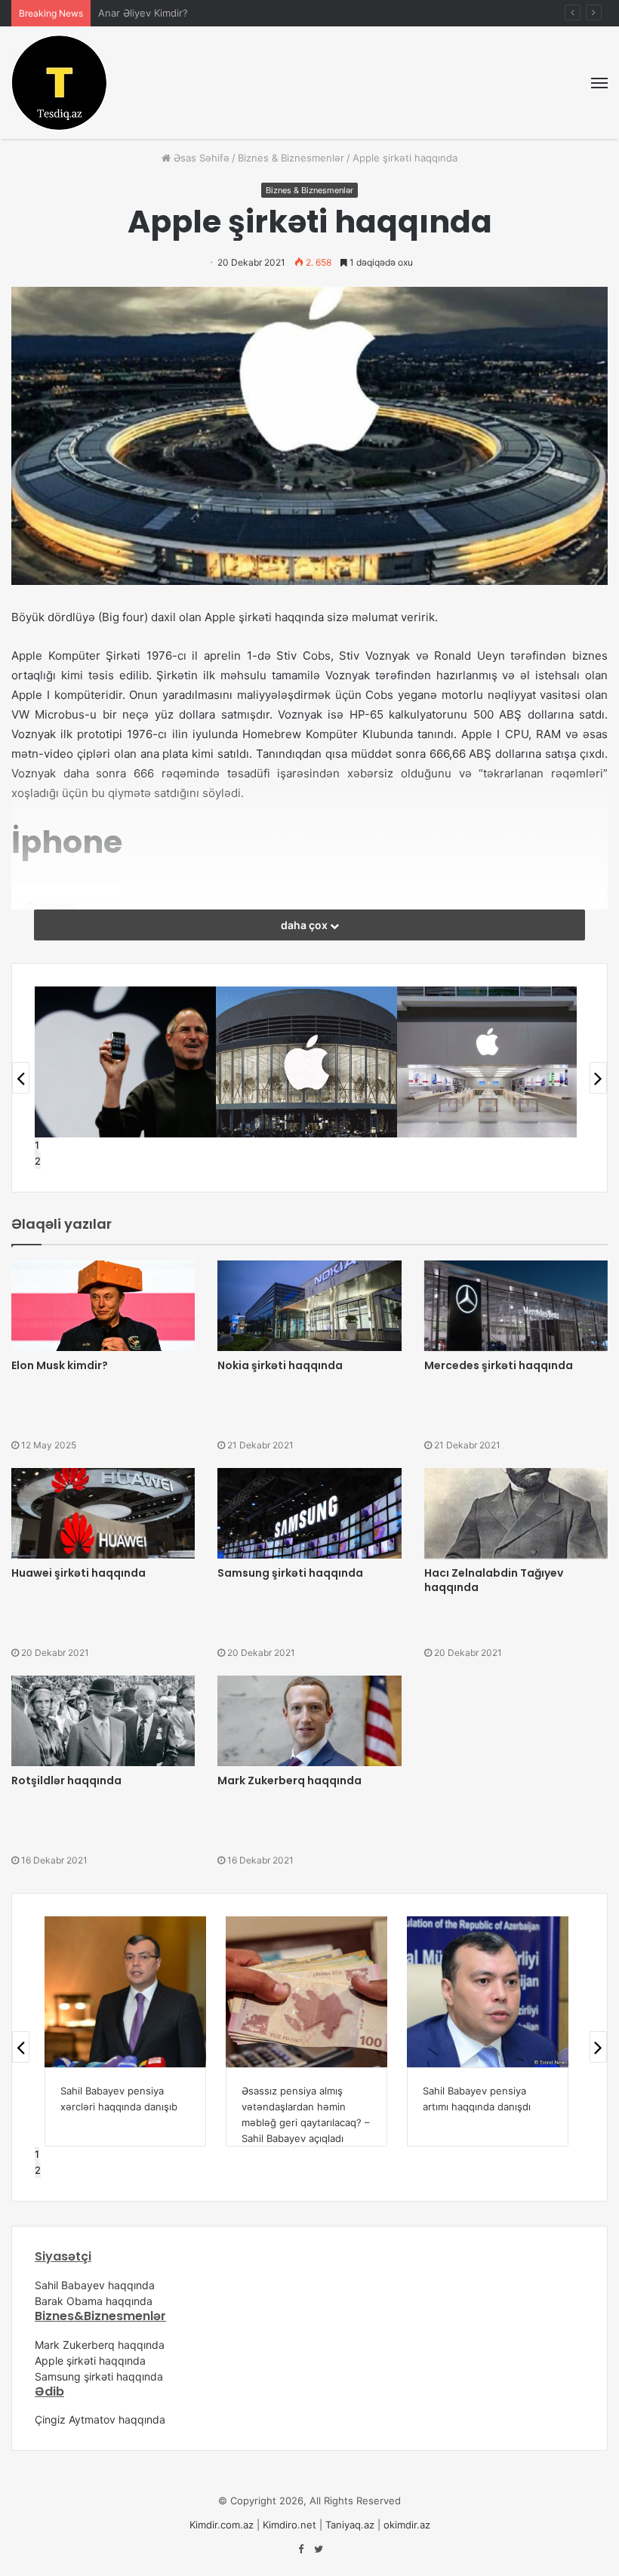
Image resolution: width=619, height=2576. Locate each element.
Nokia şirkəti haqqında (280, 1365)
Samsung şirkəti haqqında (290, 1573)
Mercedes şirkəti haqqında (499, 1365)
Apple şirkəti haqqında (90, 2361)
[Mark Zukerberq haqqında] (309, 1721)
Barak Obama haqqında (94, 2301)
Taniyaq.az (350, 2525)
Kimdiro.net (289, 2525)
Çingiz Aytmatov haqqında (100, 2419)
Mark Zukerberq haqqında (289, 1780)
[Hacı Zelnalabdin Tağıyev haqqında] (516, 1513)
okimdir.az (407, 2525)
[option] (125, 1062)
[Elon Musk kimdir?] (103, 1306)
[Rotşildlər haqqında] (103, 1721)
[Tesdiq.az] (60, 83)
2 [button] (38, 1161)
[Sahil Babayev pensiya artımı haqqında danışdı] (488, 1992)
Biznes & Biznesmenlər (291, 158)
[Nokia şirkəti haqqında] (309, 1306)
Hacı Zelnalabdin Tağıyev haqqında (494, 1580)
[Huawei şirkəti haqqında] (103, 1513)
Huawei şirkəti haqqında (79, 1573)
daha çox (305, 925)
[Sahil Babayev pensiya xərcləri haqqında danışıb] (125, 1992)
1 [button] (37, 1145)
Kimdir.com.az (222, 2525)
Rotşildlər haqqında (66, 1780)
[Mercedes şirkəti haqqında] (516, 1306)
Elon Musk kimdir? (60, 1365)
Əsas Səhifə (200, 158)
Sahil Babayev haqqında (95, 2285)
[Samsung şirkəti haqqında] (309, 1513)
